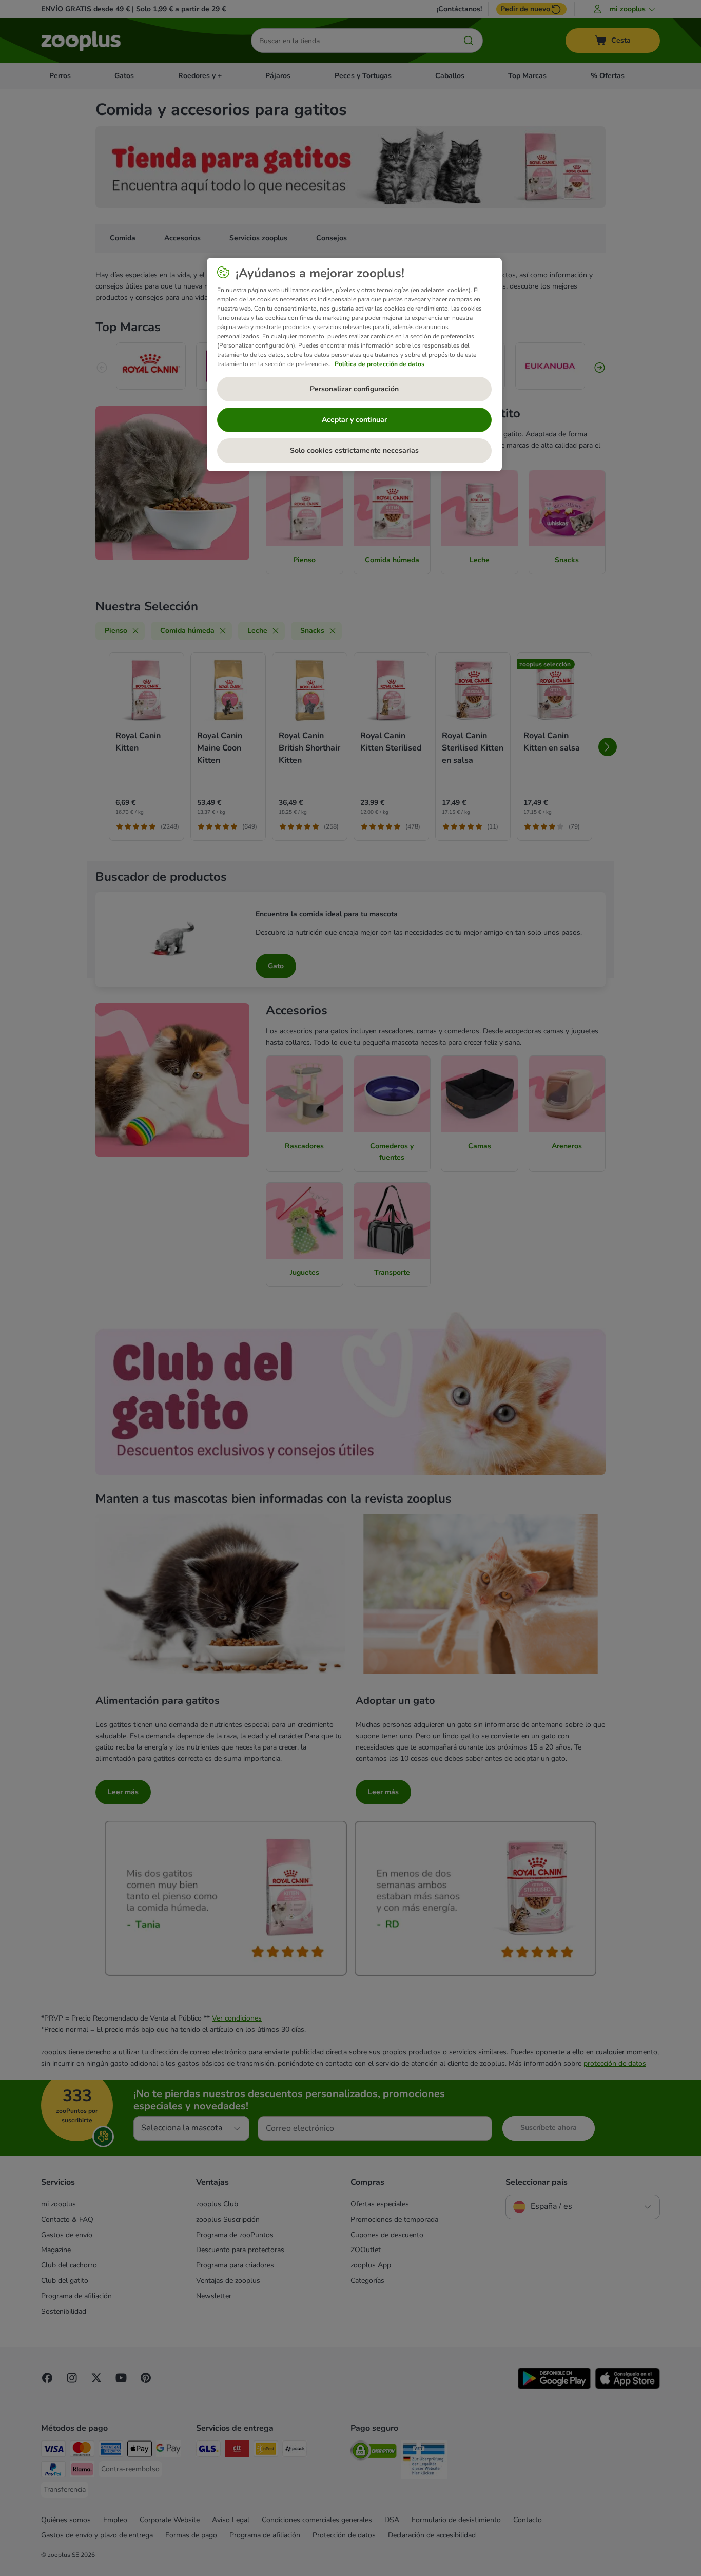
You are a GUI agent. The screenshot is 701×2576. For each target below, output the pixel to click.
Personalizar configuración (354, 389)
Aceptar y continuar (354, 420)
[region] (354, 364)
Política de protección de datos (379, 364)
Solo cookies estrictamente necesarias (354, 450)
